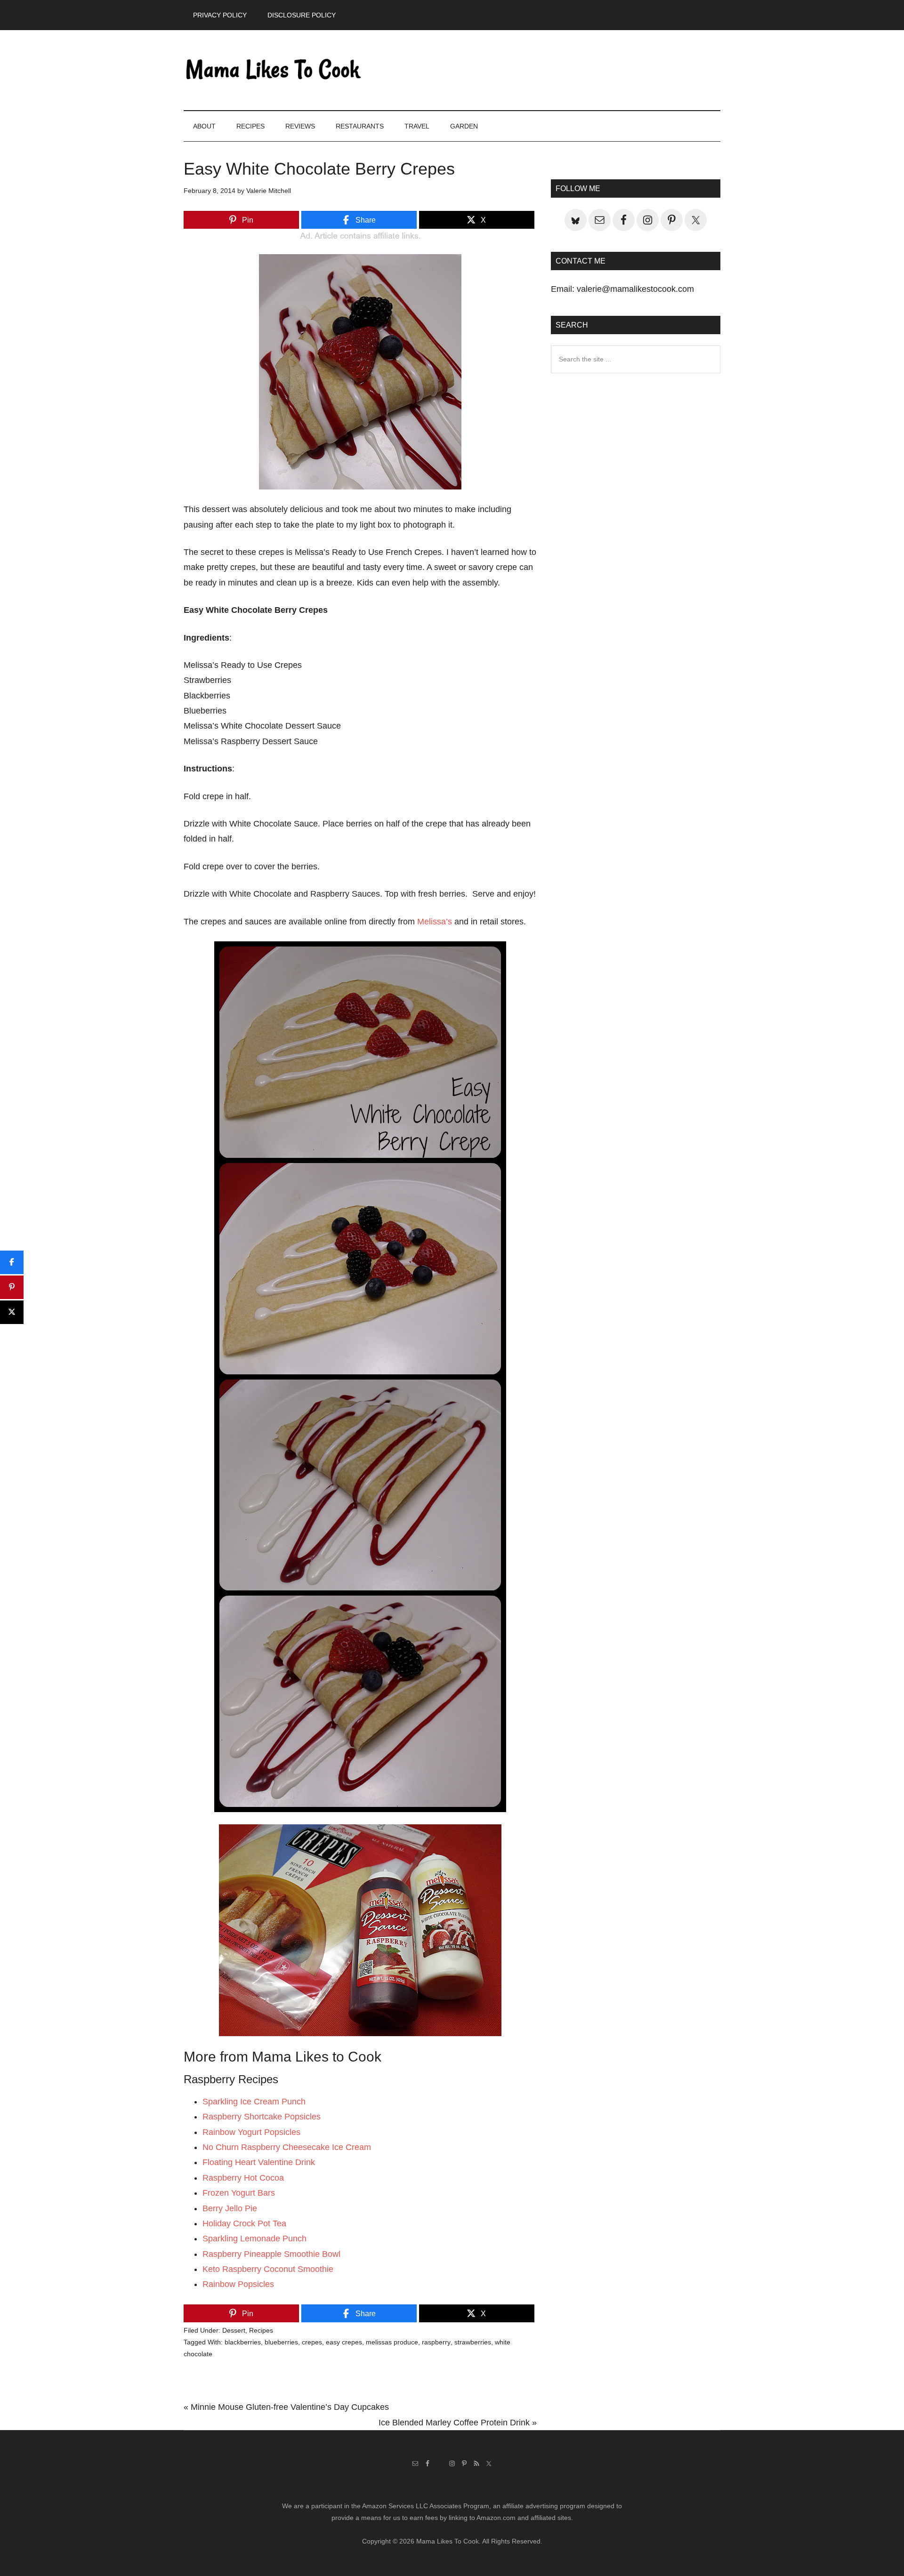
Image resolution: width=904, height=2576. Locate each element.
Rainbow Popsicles (238, 2284)
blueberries (281, 2342)
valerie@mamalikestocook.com (635, 289)
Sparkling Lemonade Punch (254, 2239)
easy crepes (344, 2342)
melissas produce (392, 2342)
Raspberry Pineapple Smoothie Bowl (271, 2254)
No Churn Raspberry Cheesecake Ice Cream (287, 2147)
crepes (312, 2342)
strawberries (473, 2342)
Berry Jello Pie (230, 2208)
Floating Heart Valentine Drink (259, 2162)
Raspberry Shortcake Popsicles (262, 2117)
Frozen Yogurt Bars (239, 2193)
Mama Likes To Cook (273, 70)
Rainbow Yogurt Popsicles (251, 2132)
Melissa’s (435, 922)
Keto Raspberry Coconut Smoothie (268, 2269)
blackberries (243, 2342)
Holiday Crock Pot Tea (244, 2223)
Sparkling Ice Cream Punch (254, 2102)
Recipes (261, 2330)
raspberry (436, 2342)
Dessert (234, 2330)
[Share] (12, 1262)
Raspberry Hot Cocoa (243, 2178)
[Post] (12, 1312)
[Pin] (12, 1287)
